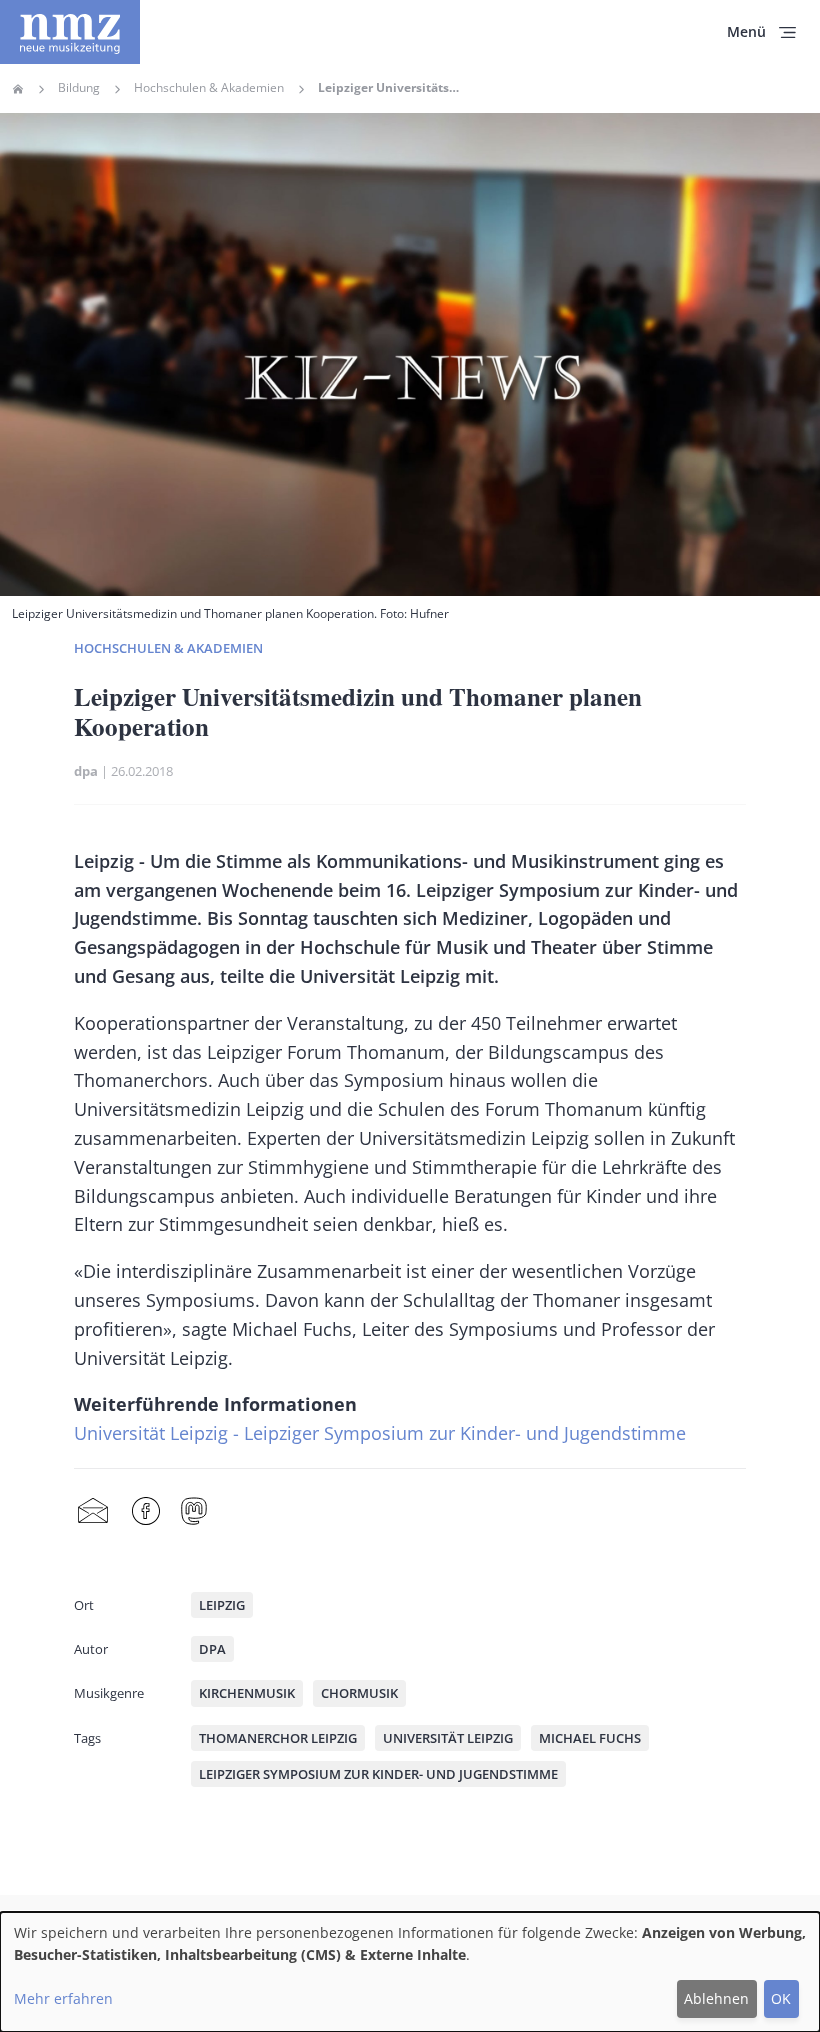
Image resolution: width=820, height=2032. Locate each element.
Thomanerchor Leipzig (278, 1738)
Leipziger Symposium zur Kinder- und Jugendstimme (378, 1774)
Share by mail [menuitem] (93, 1512)
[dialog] (410, 1972)
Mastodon (194, 1512)
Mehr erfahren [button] (63, 1998)
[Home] (70, 32)
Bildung (79, 88)
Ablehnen (716, 1998)
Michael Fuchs (590, 1738)
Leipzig (222, 1605)
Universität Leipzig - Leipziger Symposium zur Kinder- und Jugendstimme (380, 1433)
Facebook (146, 1512)
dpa (86, 771)
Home (18, 89)
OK (781, 1998)
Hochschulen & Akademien (209, 88)
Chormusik (359, 1693)
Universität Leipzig (448, 1738)
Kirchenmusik (247, 1693)
